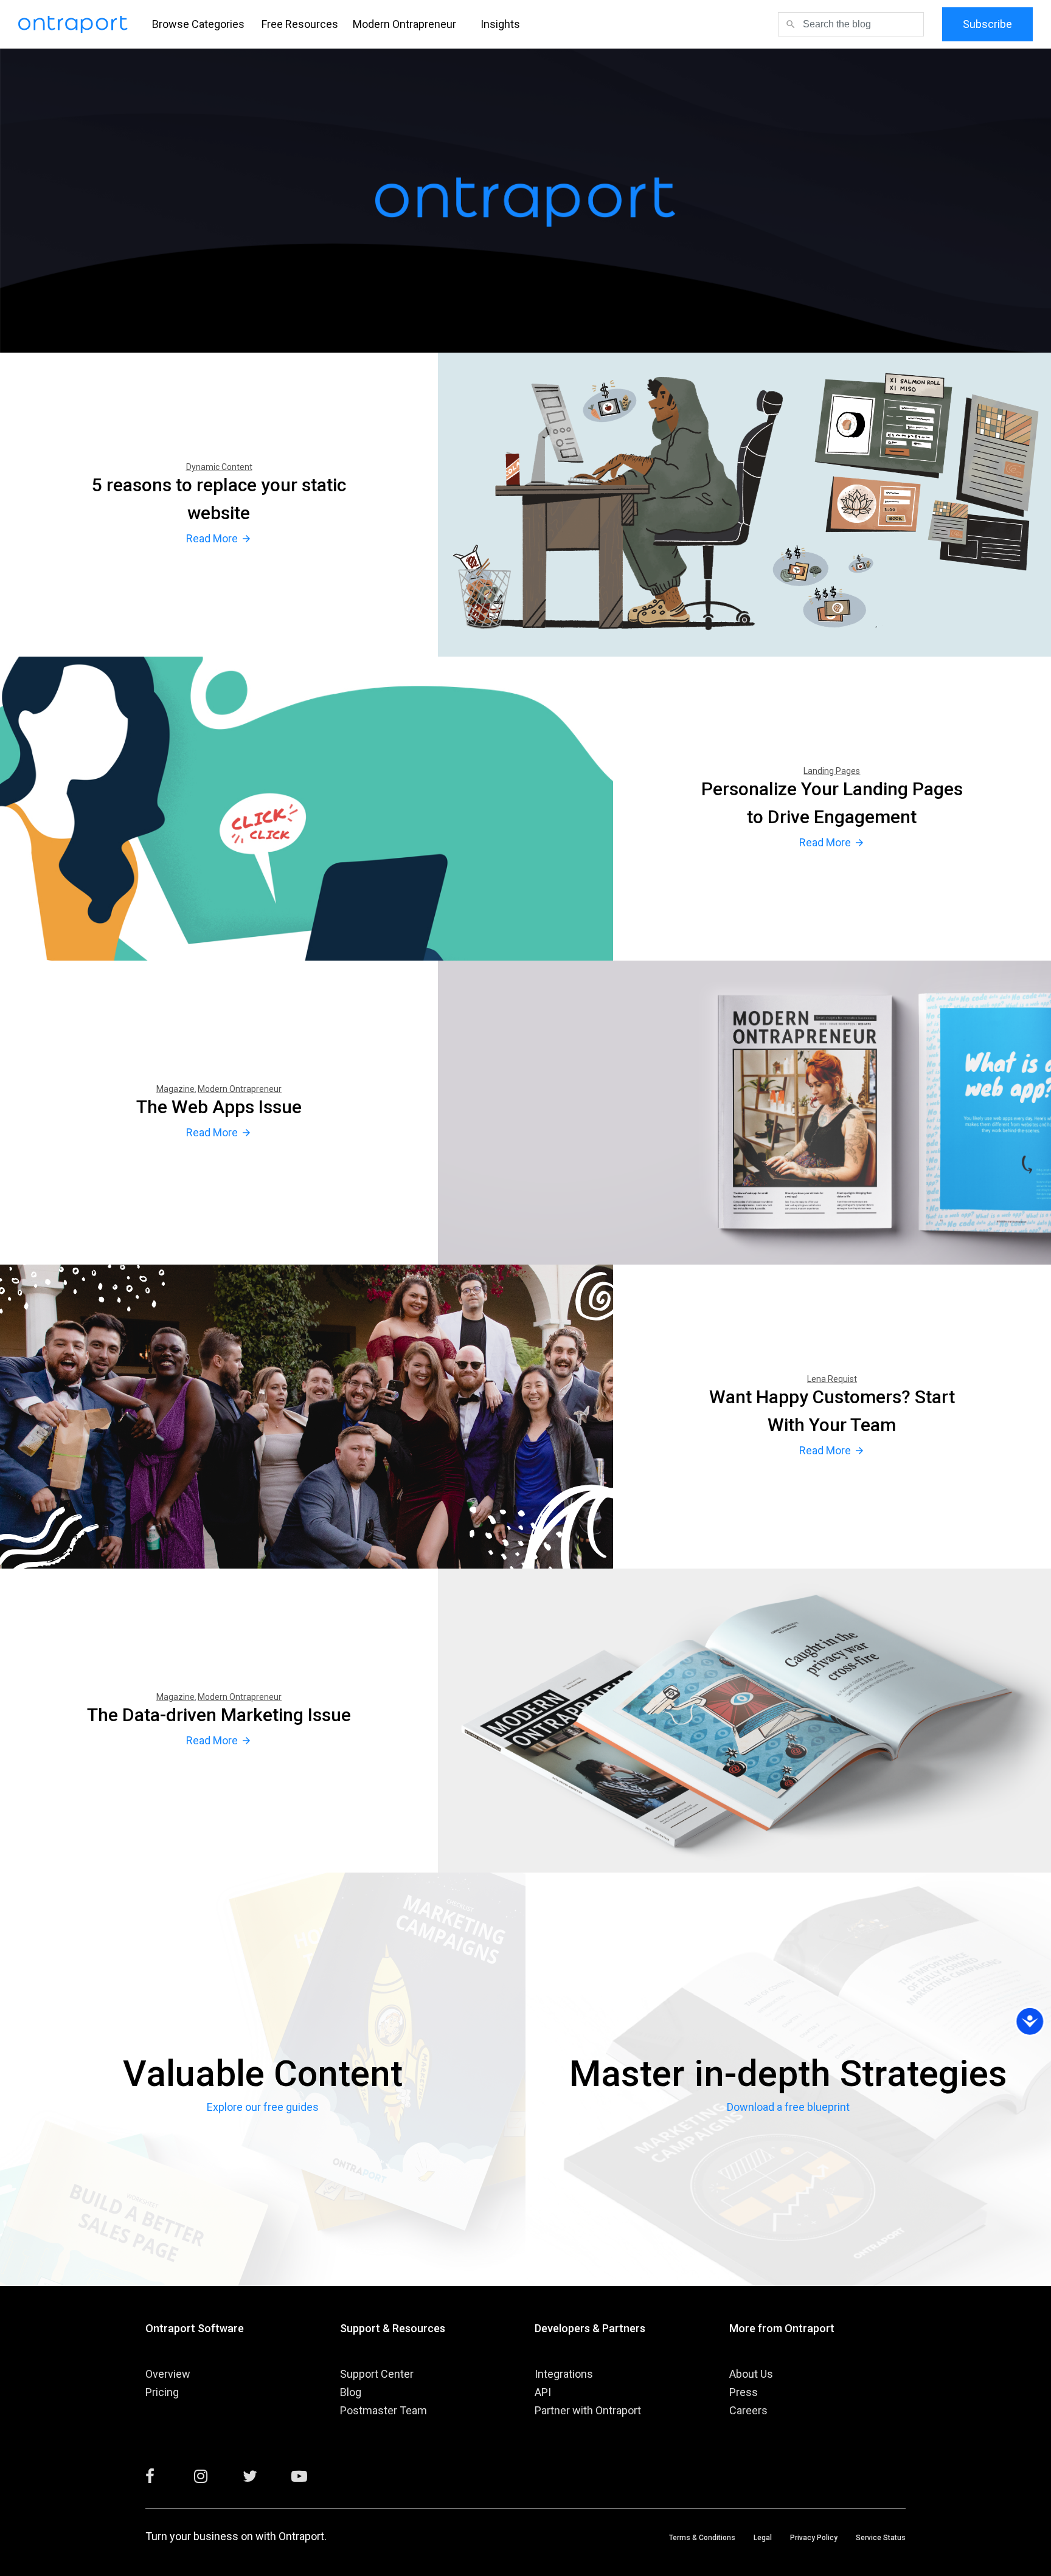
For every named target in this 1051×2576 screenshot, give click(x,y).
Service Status (881, 2538)
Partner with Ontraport (588, 2410)
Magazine (175, 1089)
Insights (500, 24)
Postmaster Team (383, 2410)
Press (744, 2392)
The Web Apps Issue (219, 1107)
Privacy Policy (814, 2538)
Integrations (564, 2374)
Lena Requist (832, 1379)
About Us (751, 2374)
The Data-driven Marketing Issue (219, 1715)
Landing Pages (832, 771)
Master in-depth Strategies (788, 2074)
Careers (748, 2410)
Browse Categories (198, 24)
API (543, 2392)
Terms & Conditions (702, 2538)
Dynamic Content (219, 467)
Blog (351, 2392)
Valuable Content (263, 2074)
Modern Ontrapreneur (404, 24)
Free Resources (300, 24)
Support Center (377, 2374)
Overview (168, 2374)
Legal (763, 2538)
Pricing (162, 2392)
